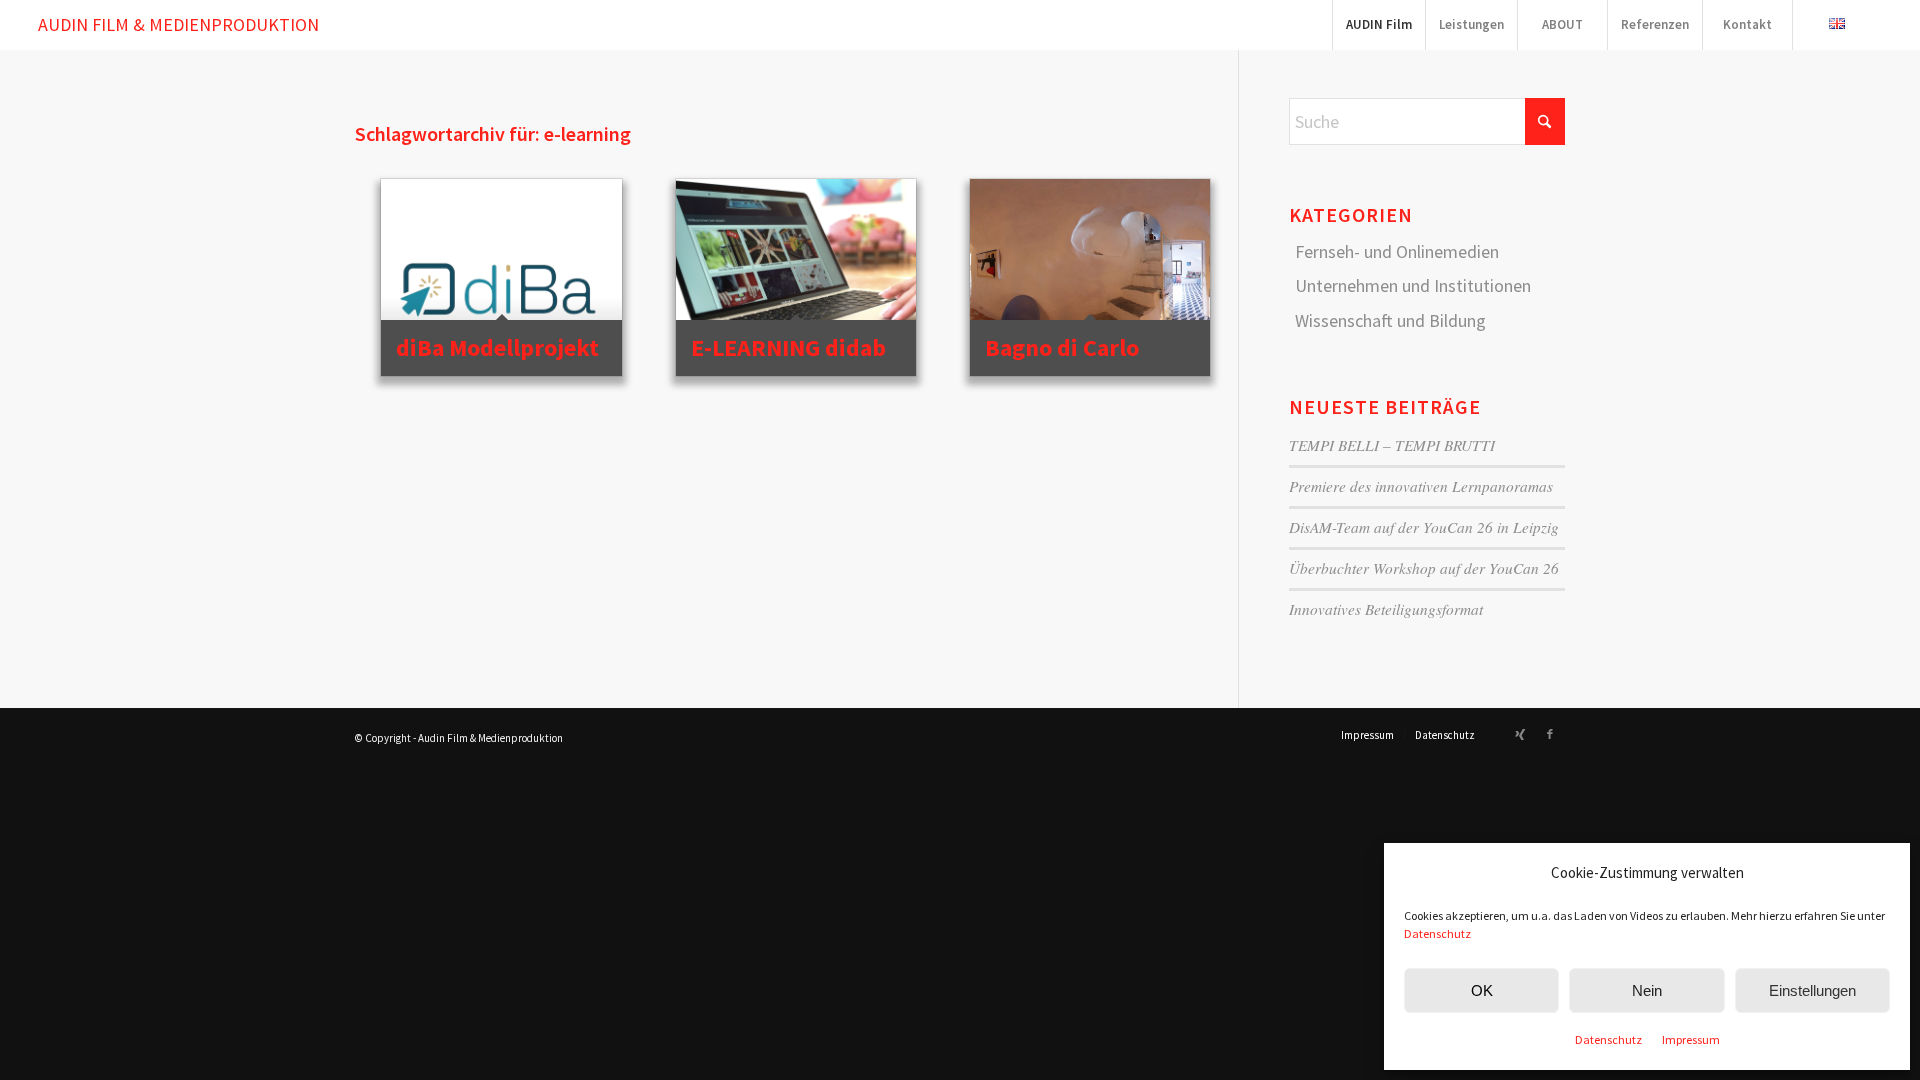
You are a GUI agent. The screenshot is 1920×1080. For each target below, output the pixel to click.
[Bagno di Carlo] (1090, 276)
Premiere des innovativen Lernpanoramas (1421, 486)
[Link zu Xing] (1520, 734)
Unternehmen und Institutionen (1413, 285)
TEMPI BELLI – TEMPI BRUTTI (1392, 445)
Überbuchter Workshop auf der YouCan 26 (1424, 568)
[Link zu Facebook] (1550, 734)
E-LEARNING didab (788, 347)
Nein (1647, 990)
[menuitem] (1378, 25)
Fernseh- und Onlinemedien (1397, 251)
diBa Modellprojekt (497, 347)
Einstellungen (1812, 990)
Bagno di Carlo (1062, 347)
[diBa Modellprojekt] (501, 276)
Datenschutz (1437, 933)
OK (1482, 990)
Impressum (1691, 1039)
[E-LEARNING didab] (796, 276)
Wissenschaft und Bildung (1390, 320)
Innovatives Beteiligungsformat (1386, 609)
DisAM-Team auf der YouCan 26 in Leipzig (1424, 527)
